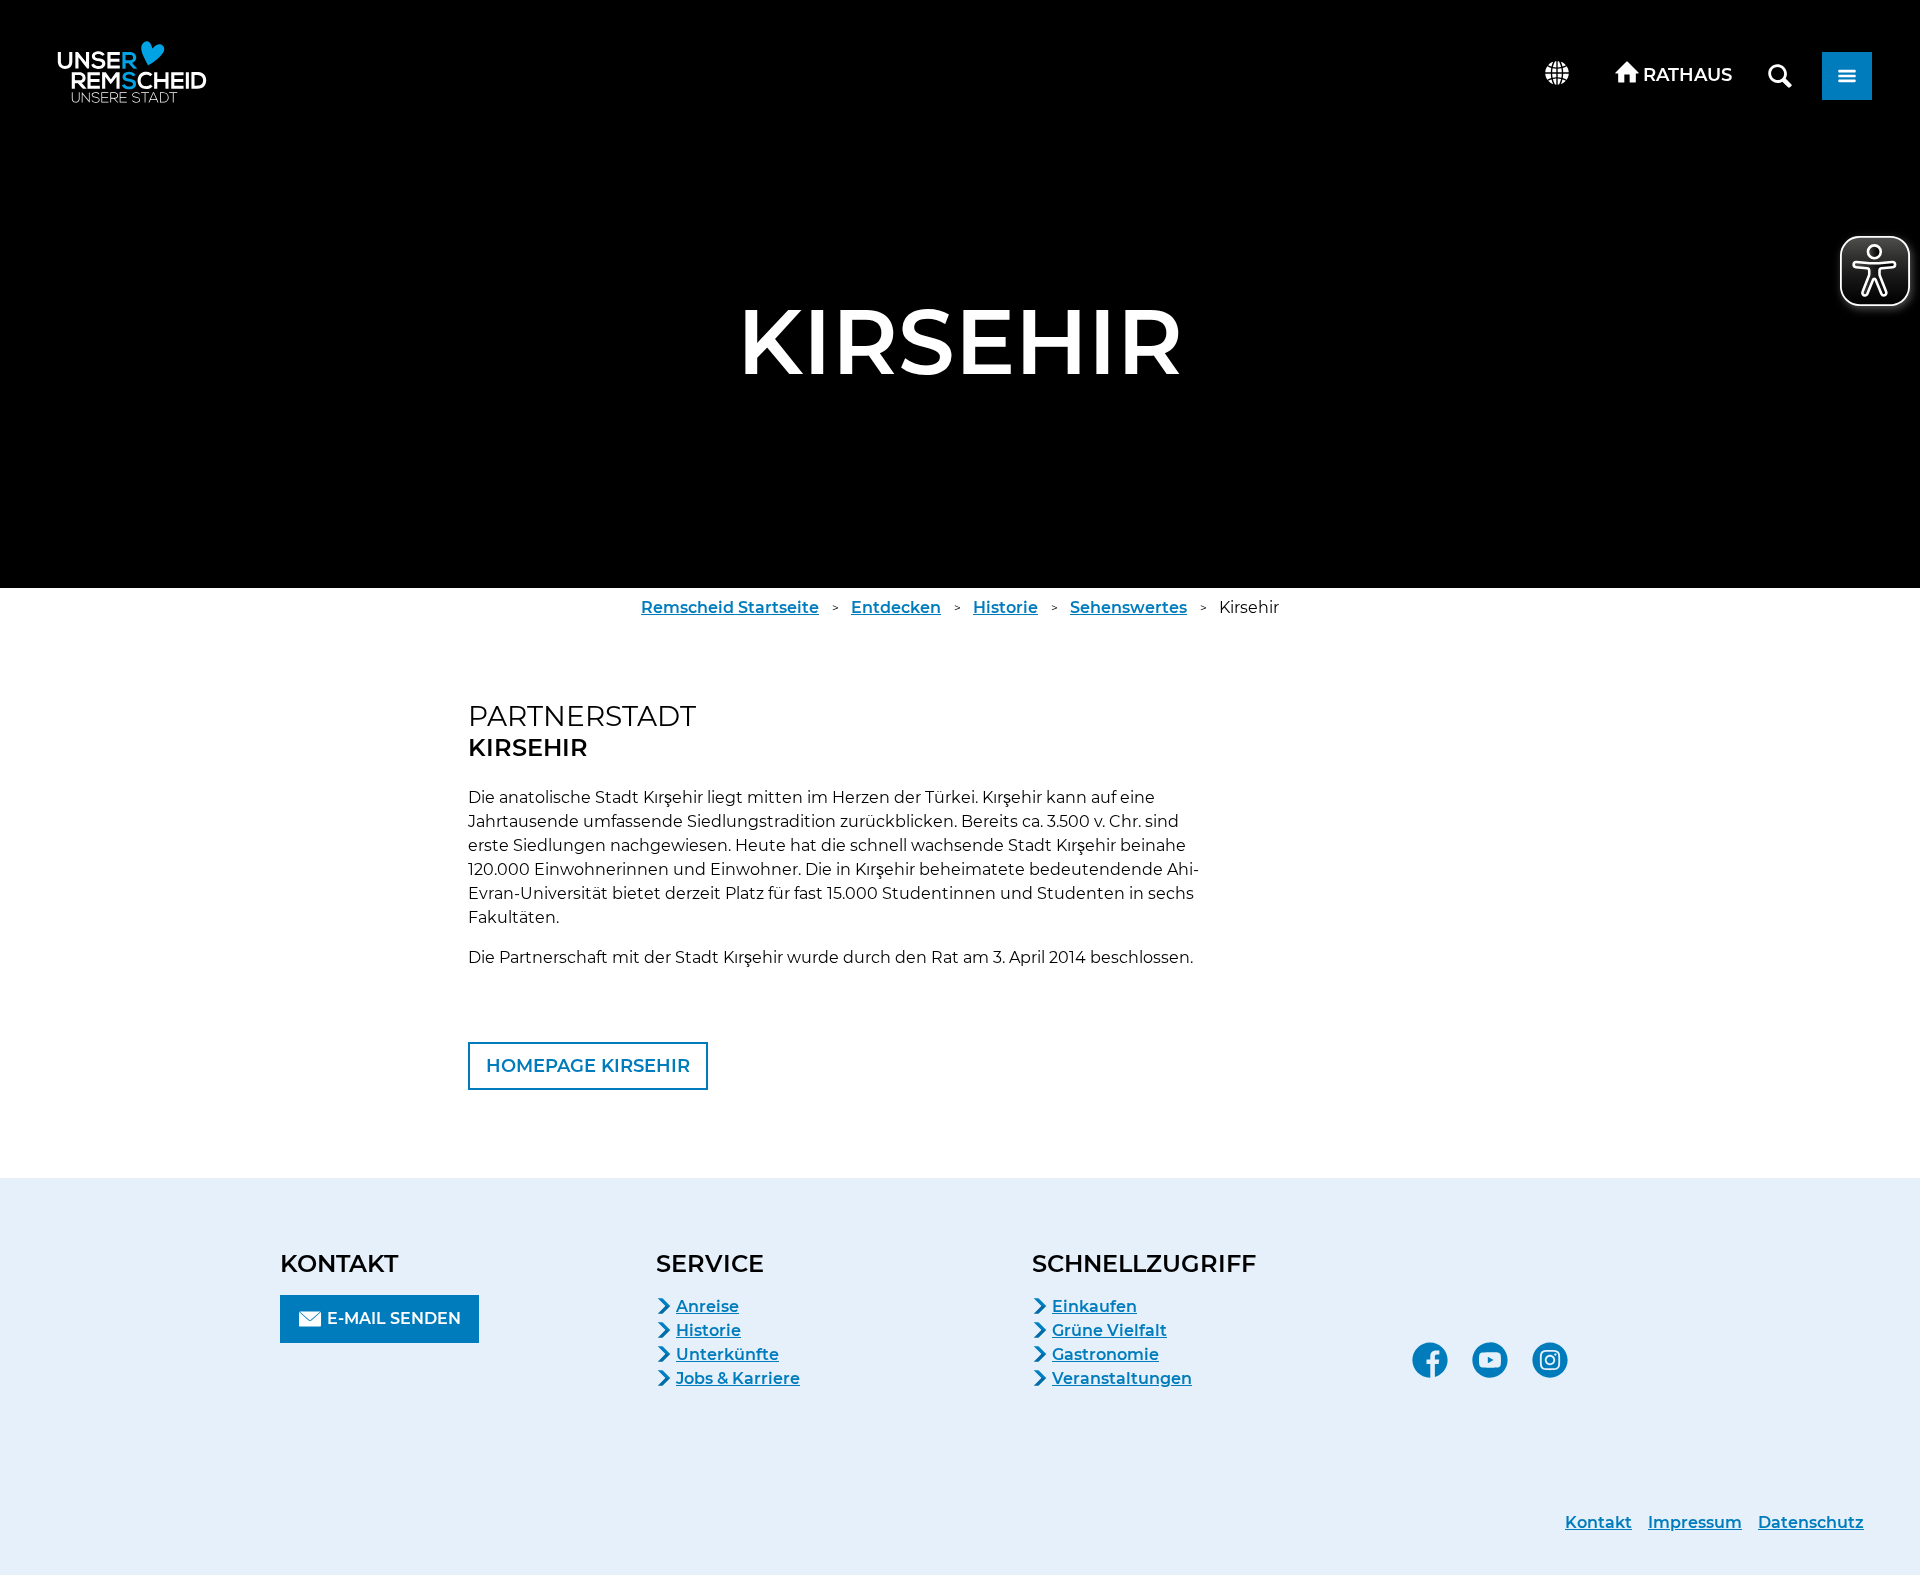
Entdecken (896, 607)
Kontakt (1598, 1522)
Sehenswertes (1128, 607)
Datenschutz (1811, 1522)
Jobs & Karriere (738, 1378)
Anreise (707, 1306)
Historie (1005, 607)
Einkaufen (1094, 1306)
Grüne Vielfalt (1109, 1330)
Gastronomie (1105, 1354)
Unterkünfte (727, 1354)
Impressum (1695, 1522)
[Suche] (1780, 76)
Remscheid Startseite (730, 607)
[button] (1674, 76)
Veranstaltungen (1122, 1378)
